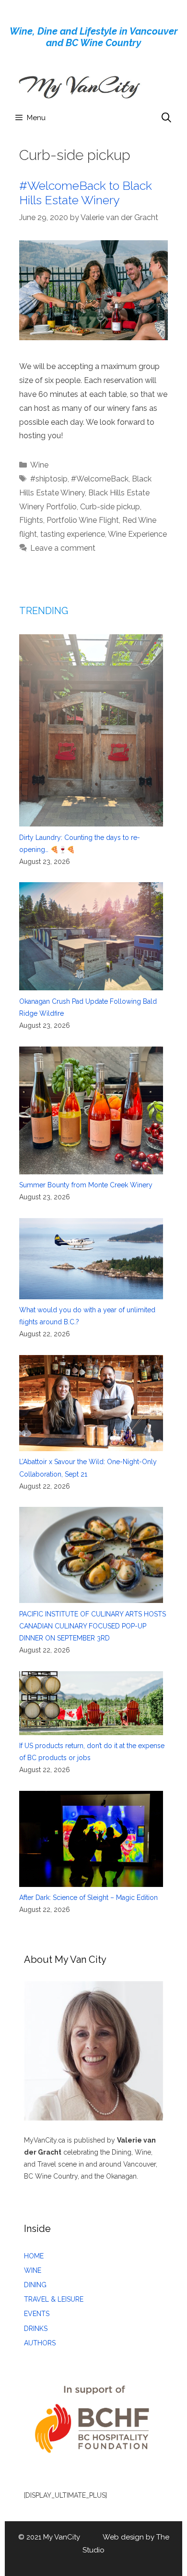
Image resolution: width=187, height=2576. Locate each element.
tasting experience (73, 534)
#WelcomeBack (100, 479)
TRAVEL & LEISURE (54, 2299)
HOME (34, 2256)
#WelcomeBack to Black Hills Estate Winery (86, 193)
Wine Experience (137, 534)
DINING (35, 2285)
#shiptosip (49, 479)
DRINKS (36, 2329)
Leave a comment (63, 548)
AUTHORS (40, 2343)
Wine (39, 465)
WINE (33, 2270)
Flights (31, 520)
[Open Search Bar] (166, 118)
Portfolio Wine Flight (83, 520)
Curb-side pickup (110, 507)
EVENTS (37, 2314)
